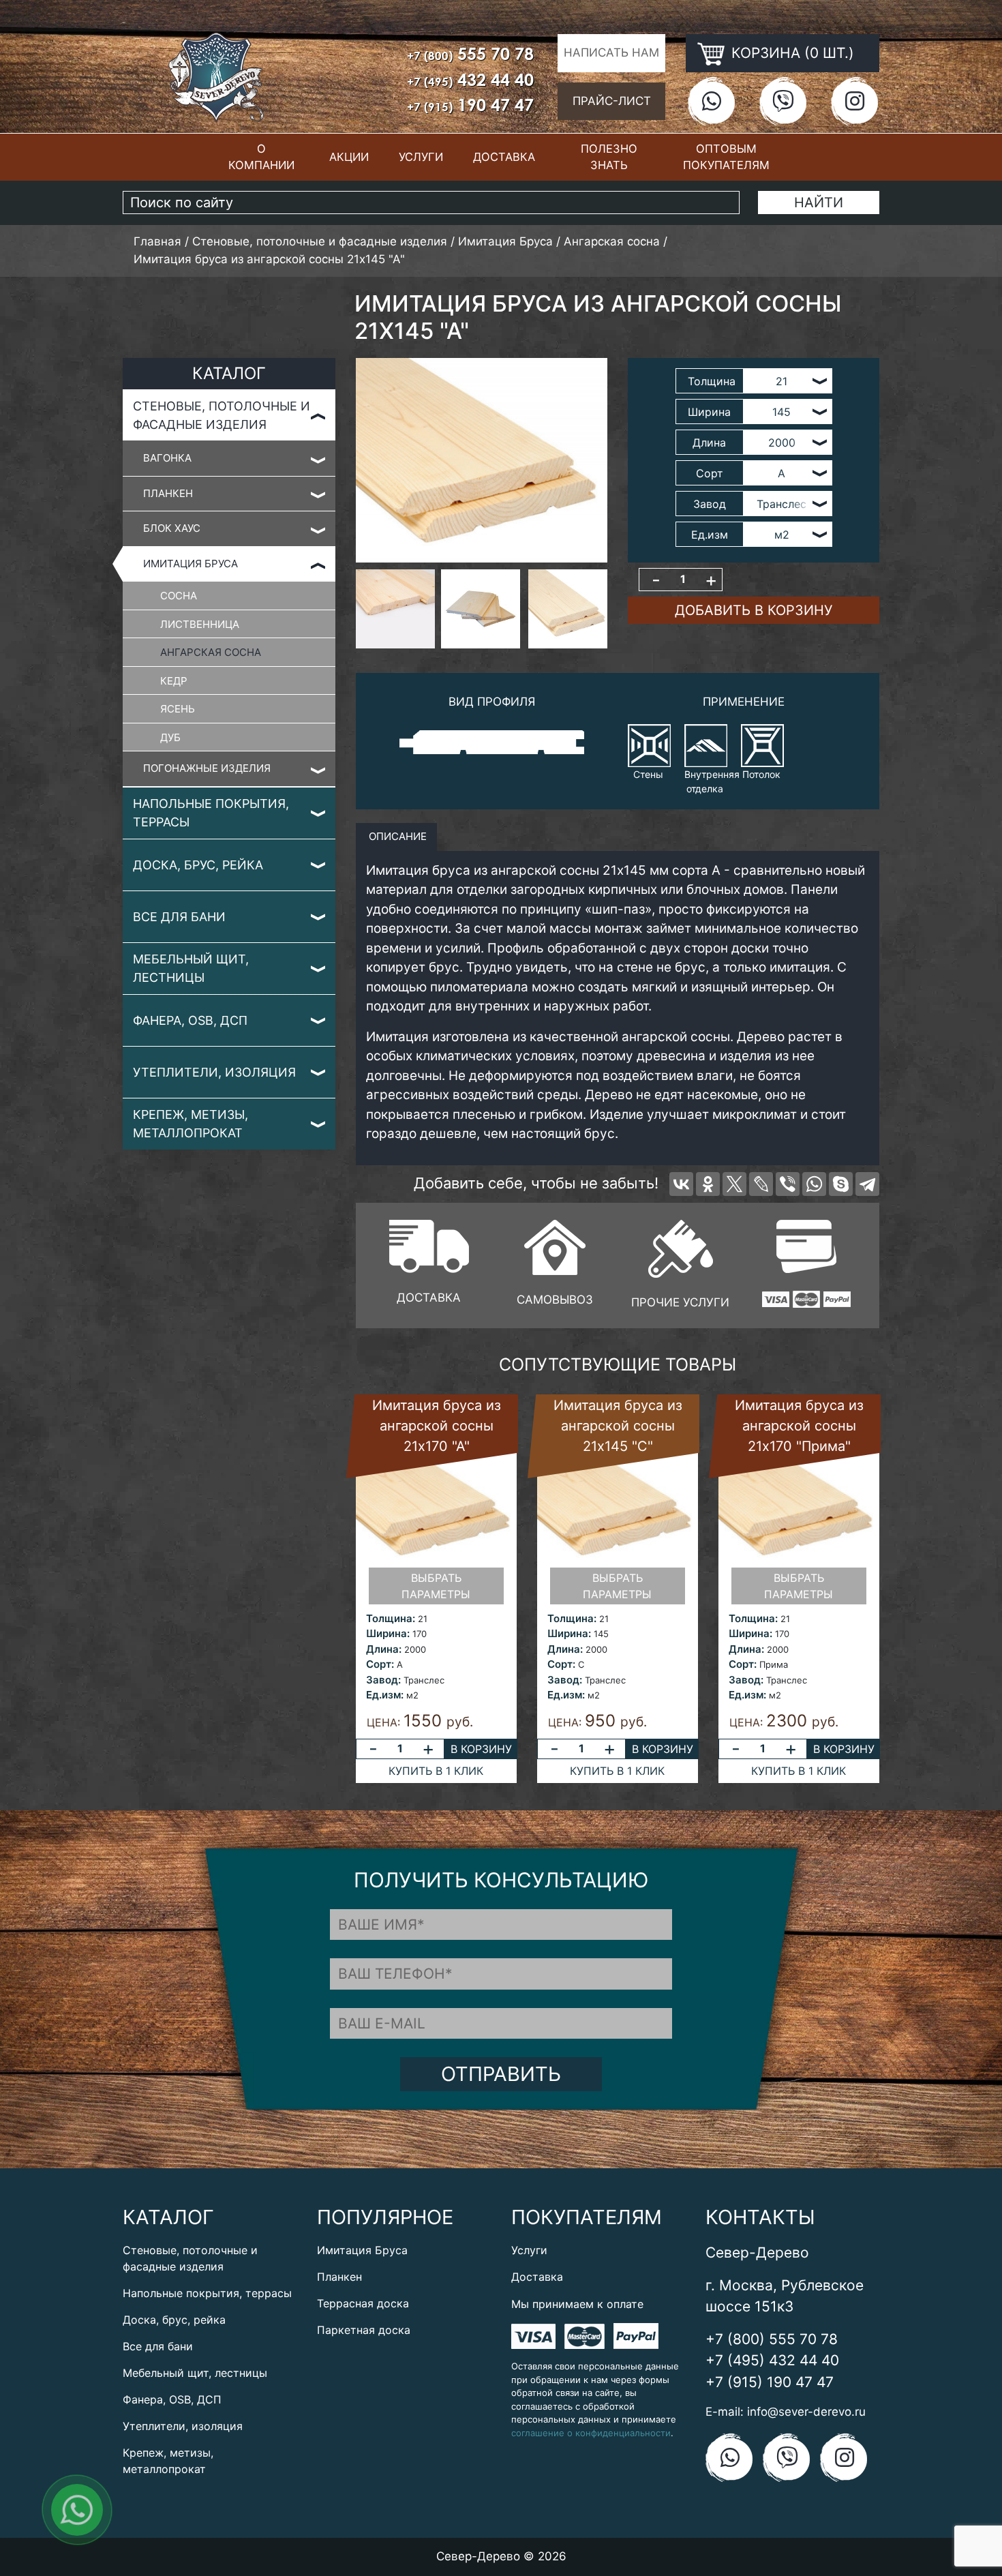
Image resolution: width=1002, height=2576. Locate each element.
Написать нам (611, 53)
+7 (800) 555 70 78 (772, 2339)
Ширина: (388, 1633)
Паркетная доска (364, 2330)
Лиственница (200, 624)
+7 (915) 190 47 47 (770, 2382)
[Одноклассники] (708, 1184)
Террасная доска (363, 2303)
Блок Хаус (172, 528)
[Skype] (841, 1184)
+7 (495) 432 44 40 (772, 2360)
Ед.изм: (385, 1695)
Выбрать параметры (436, 1586)
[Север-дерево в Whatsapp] (711, 101)
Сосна (179, 596)
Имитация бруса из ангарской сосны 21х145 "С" (618, 1426)
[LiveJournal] (761, 1184)
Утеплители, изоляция (214, 1072)
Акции (349, 157)
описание (396, 836)
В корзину (481, 1749)
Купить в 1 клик (436, 1771)
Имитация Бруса (191, 564)
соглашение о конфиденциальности (591, 2433)
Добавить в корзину (754, 610)
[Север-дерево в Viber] (783, 101)
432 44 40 (470, 79)
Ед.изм (710, 535)
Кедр (174, 681)
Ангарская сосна (211, 652)
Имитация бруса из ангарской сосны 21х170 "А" (437, 1426)
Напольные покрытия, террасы (211, 813)
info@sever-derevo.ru (806, 2412)
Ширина (709, 412)
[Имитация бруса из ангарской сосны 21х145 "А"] (482, 460)
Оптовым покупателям (726, 157)
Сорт (710, 473)
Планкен (168, 493)
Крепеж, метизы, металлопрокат (191, 1124)
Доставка (504, 157)
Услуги (421, 157)
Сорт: (380, 1664)
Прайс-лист (612, 101)
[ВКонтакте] (681, 1184)
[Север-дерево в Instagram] (854, 101)
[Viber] (788, 1184)
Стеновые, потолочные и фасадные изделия (222, 415)
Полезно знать (609, 157)
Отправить (501, 2074)
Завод (710, 504)
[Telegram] (867, 1184)
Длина (709, 443)
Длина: (384, 1649)
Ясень (178, 709)
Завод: (383, 1680)
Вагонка (167, 458)
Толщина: (391, 1618)
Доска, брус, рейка (198, 865)
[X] (734, 1184)
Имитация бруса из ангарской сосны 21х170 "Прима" (799, 1426)
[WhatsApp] (814, 1184)
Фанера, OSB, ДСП (190, 1020)
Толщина (712, 381)
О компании (261, 157)
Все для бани (179, 917)
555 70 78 (470, 54)
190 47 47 (470, 105)
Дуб (170, 737)
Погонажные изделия (207, 768)
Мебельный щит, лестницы (191, 968)
